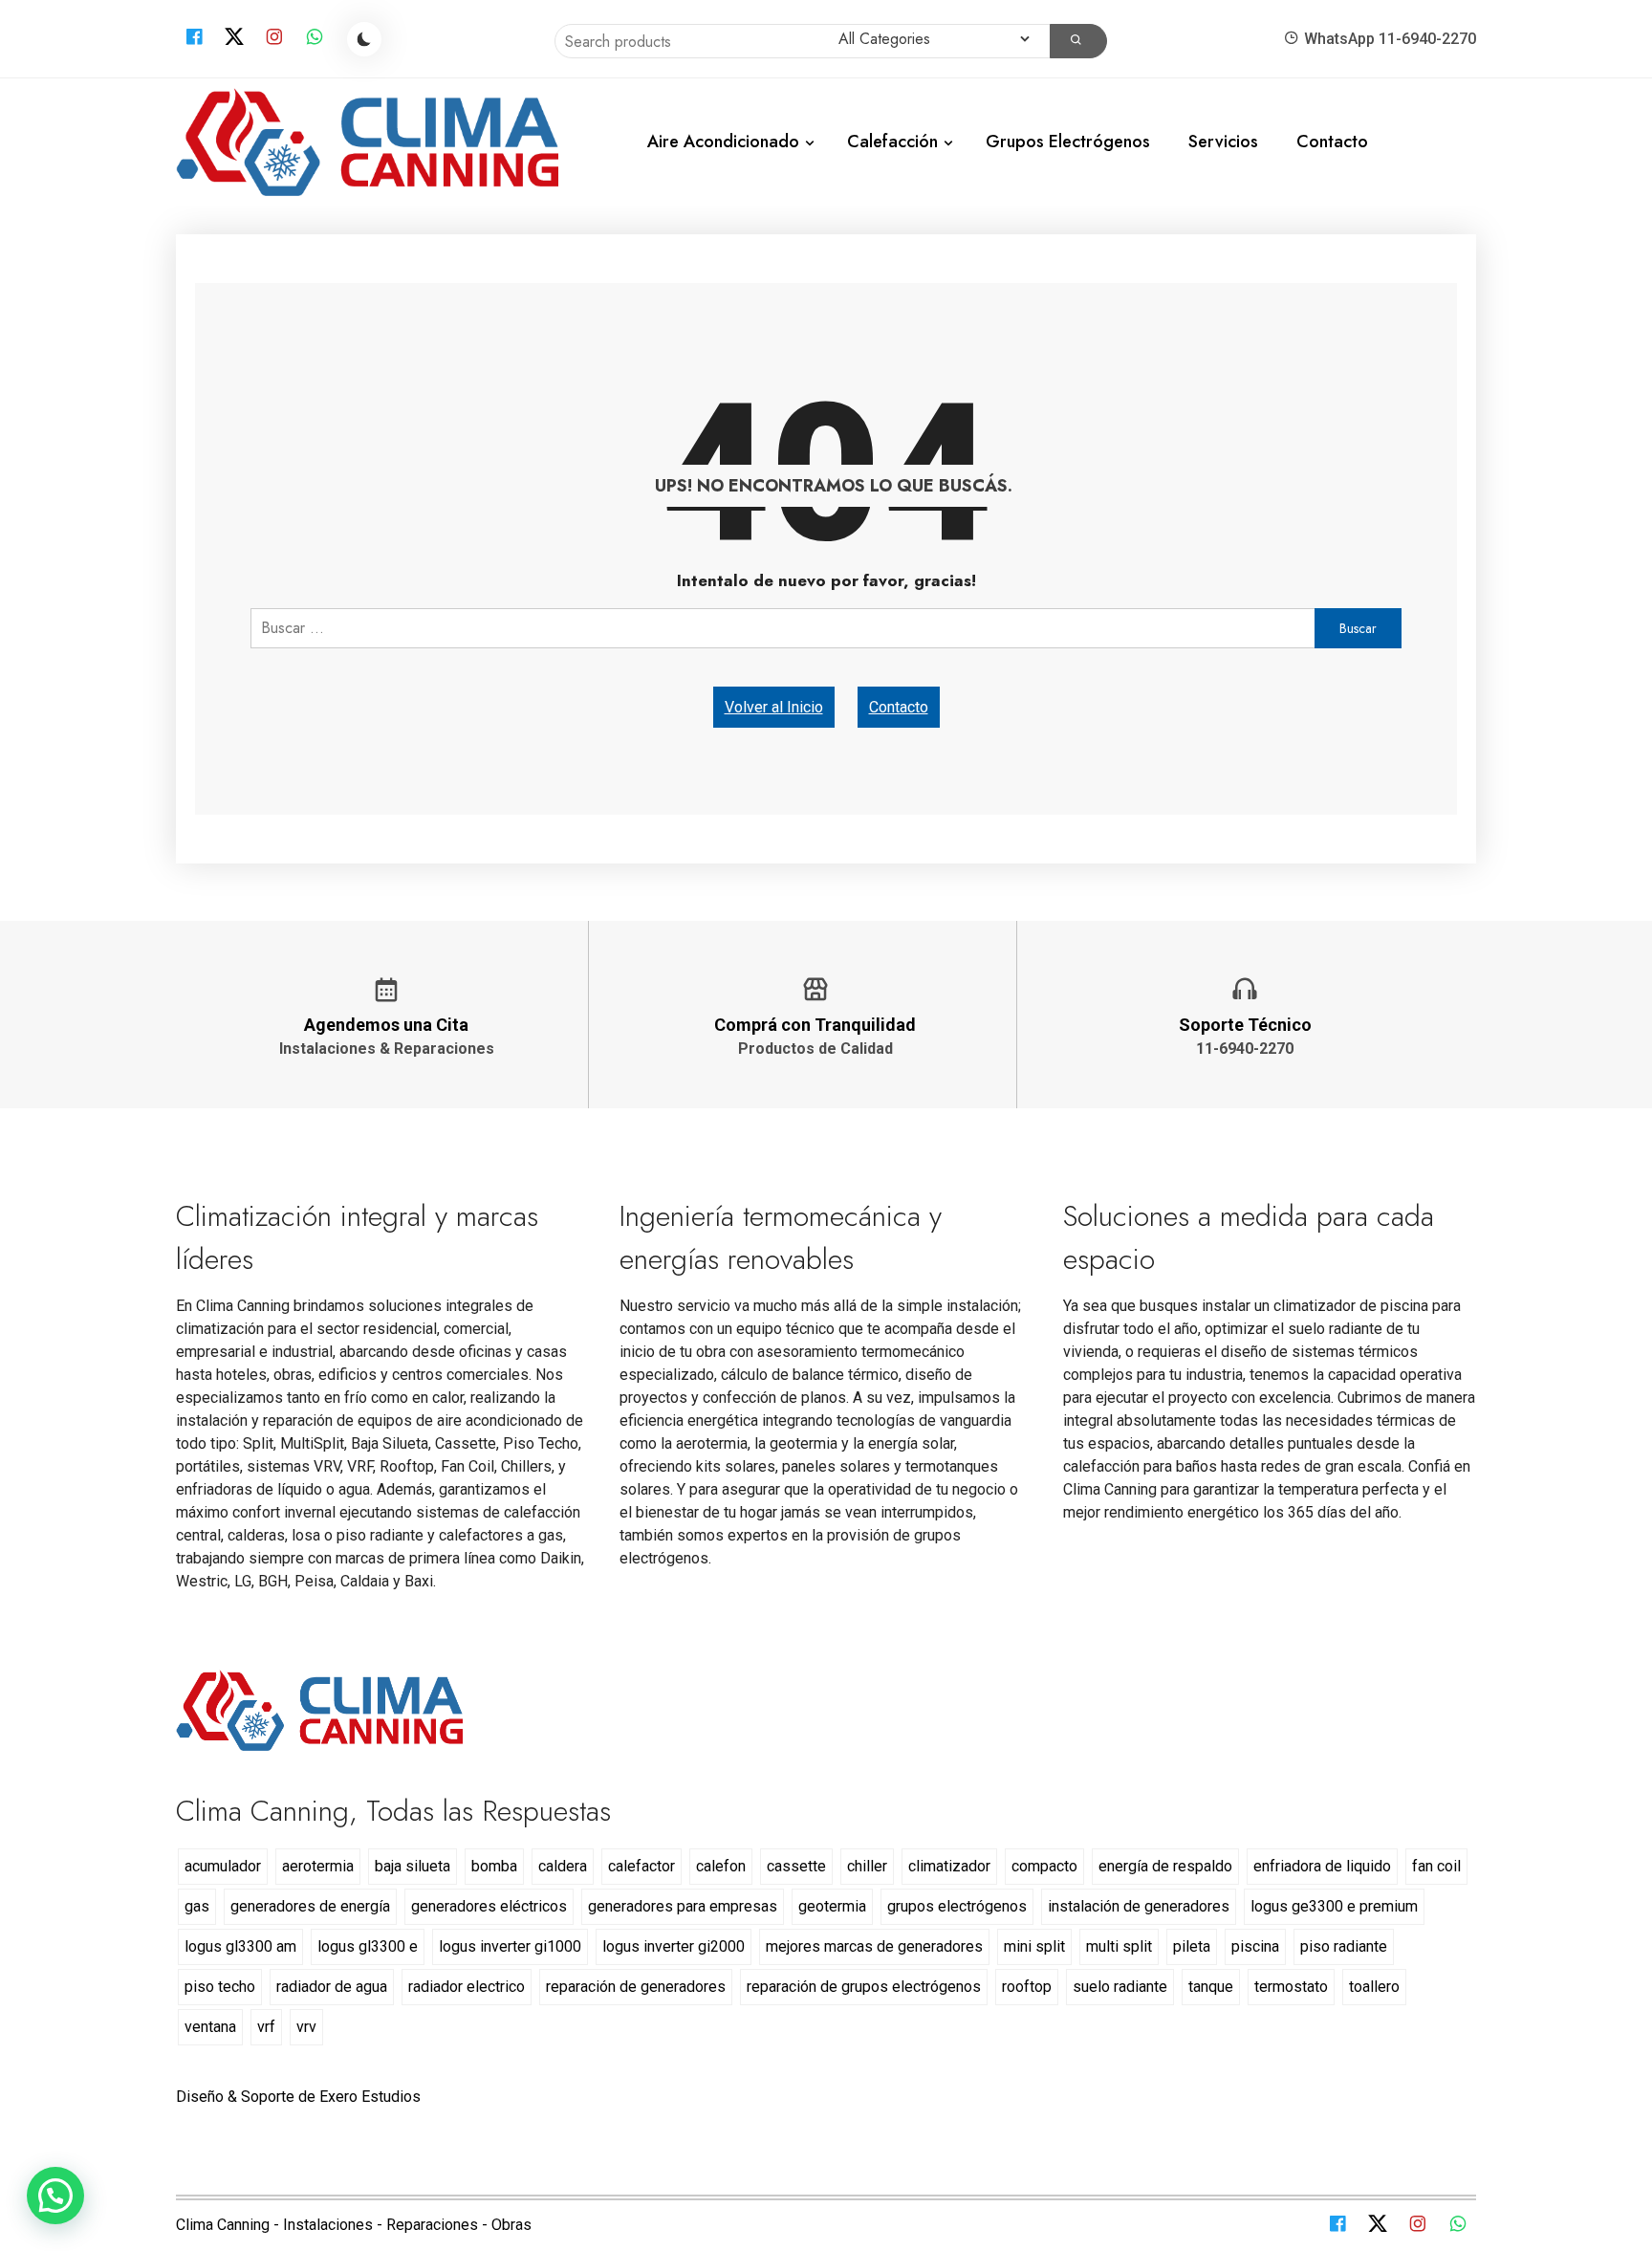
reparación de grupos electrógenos (864, 1987)
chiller (867, 1866)
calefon (721, 1866)
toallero (1374, 1987)
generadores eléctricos (489, 1906)
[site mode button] (364, 39)
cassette (796, 1866)
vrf (266, 2027)
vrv (306, 2027)
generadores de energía (310, 1906)
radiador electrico (467, 1987)
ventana (210, 2027)
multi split (1119, 1946)
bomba (494, 1866)
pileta (1192, 1946)
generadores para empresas (683, 1906)
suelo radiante (1120, 1987)
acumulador (223, 1866)
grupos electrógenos (957, 1906)
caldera (563, 1866)
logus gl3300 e (368, 1946)
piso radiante (1344, 1946)
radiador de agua (332, 1987)
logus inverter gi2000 (674, 1946)
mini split (1034, 1946)
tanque (1211, 1987)
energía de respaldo (1165, 1866)
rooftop (1027, 1987)
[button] (55, 2196)
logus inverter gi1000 (510, 1946)
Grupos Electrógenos (1068, 142)
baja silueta (413, 1866)
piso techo (220, 1987)
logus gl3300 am (240, 1946)
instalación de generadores (1139, 1906)
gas (197, 1906)
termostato (1291, 1987)
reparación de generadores (636, 1987)
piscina (1255, 1946)
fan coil (1436, 1866)
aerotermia (318, 1866)
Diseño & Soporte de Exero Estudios (298, 2097)
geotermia (832, 1906)
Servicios (1223, 142)
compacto (1044, 1866)
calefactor (641, 1866)
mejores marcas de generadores (874, 1946)
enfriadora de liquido (1322, 1866)
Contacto (1332, 142)
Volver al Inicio (774, 707)
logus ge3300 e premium (1334, 1906)
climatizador (949, 1866)
